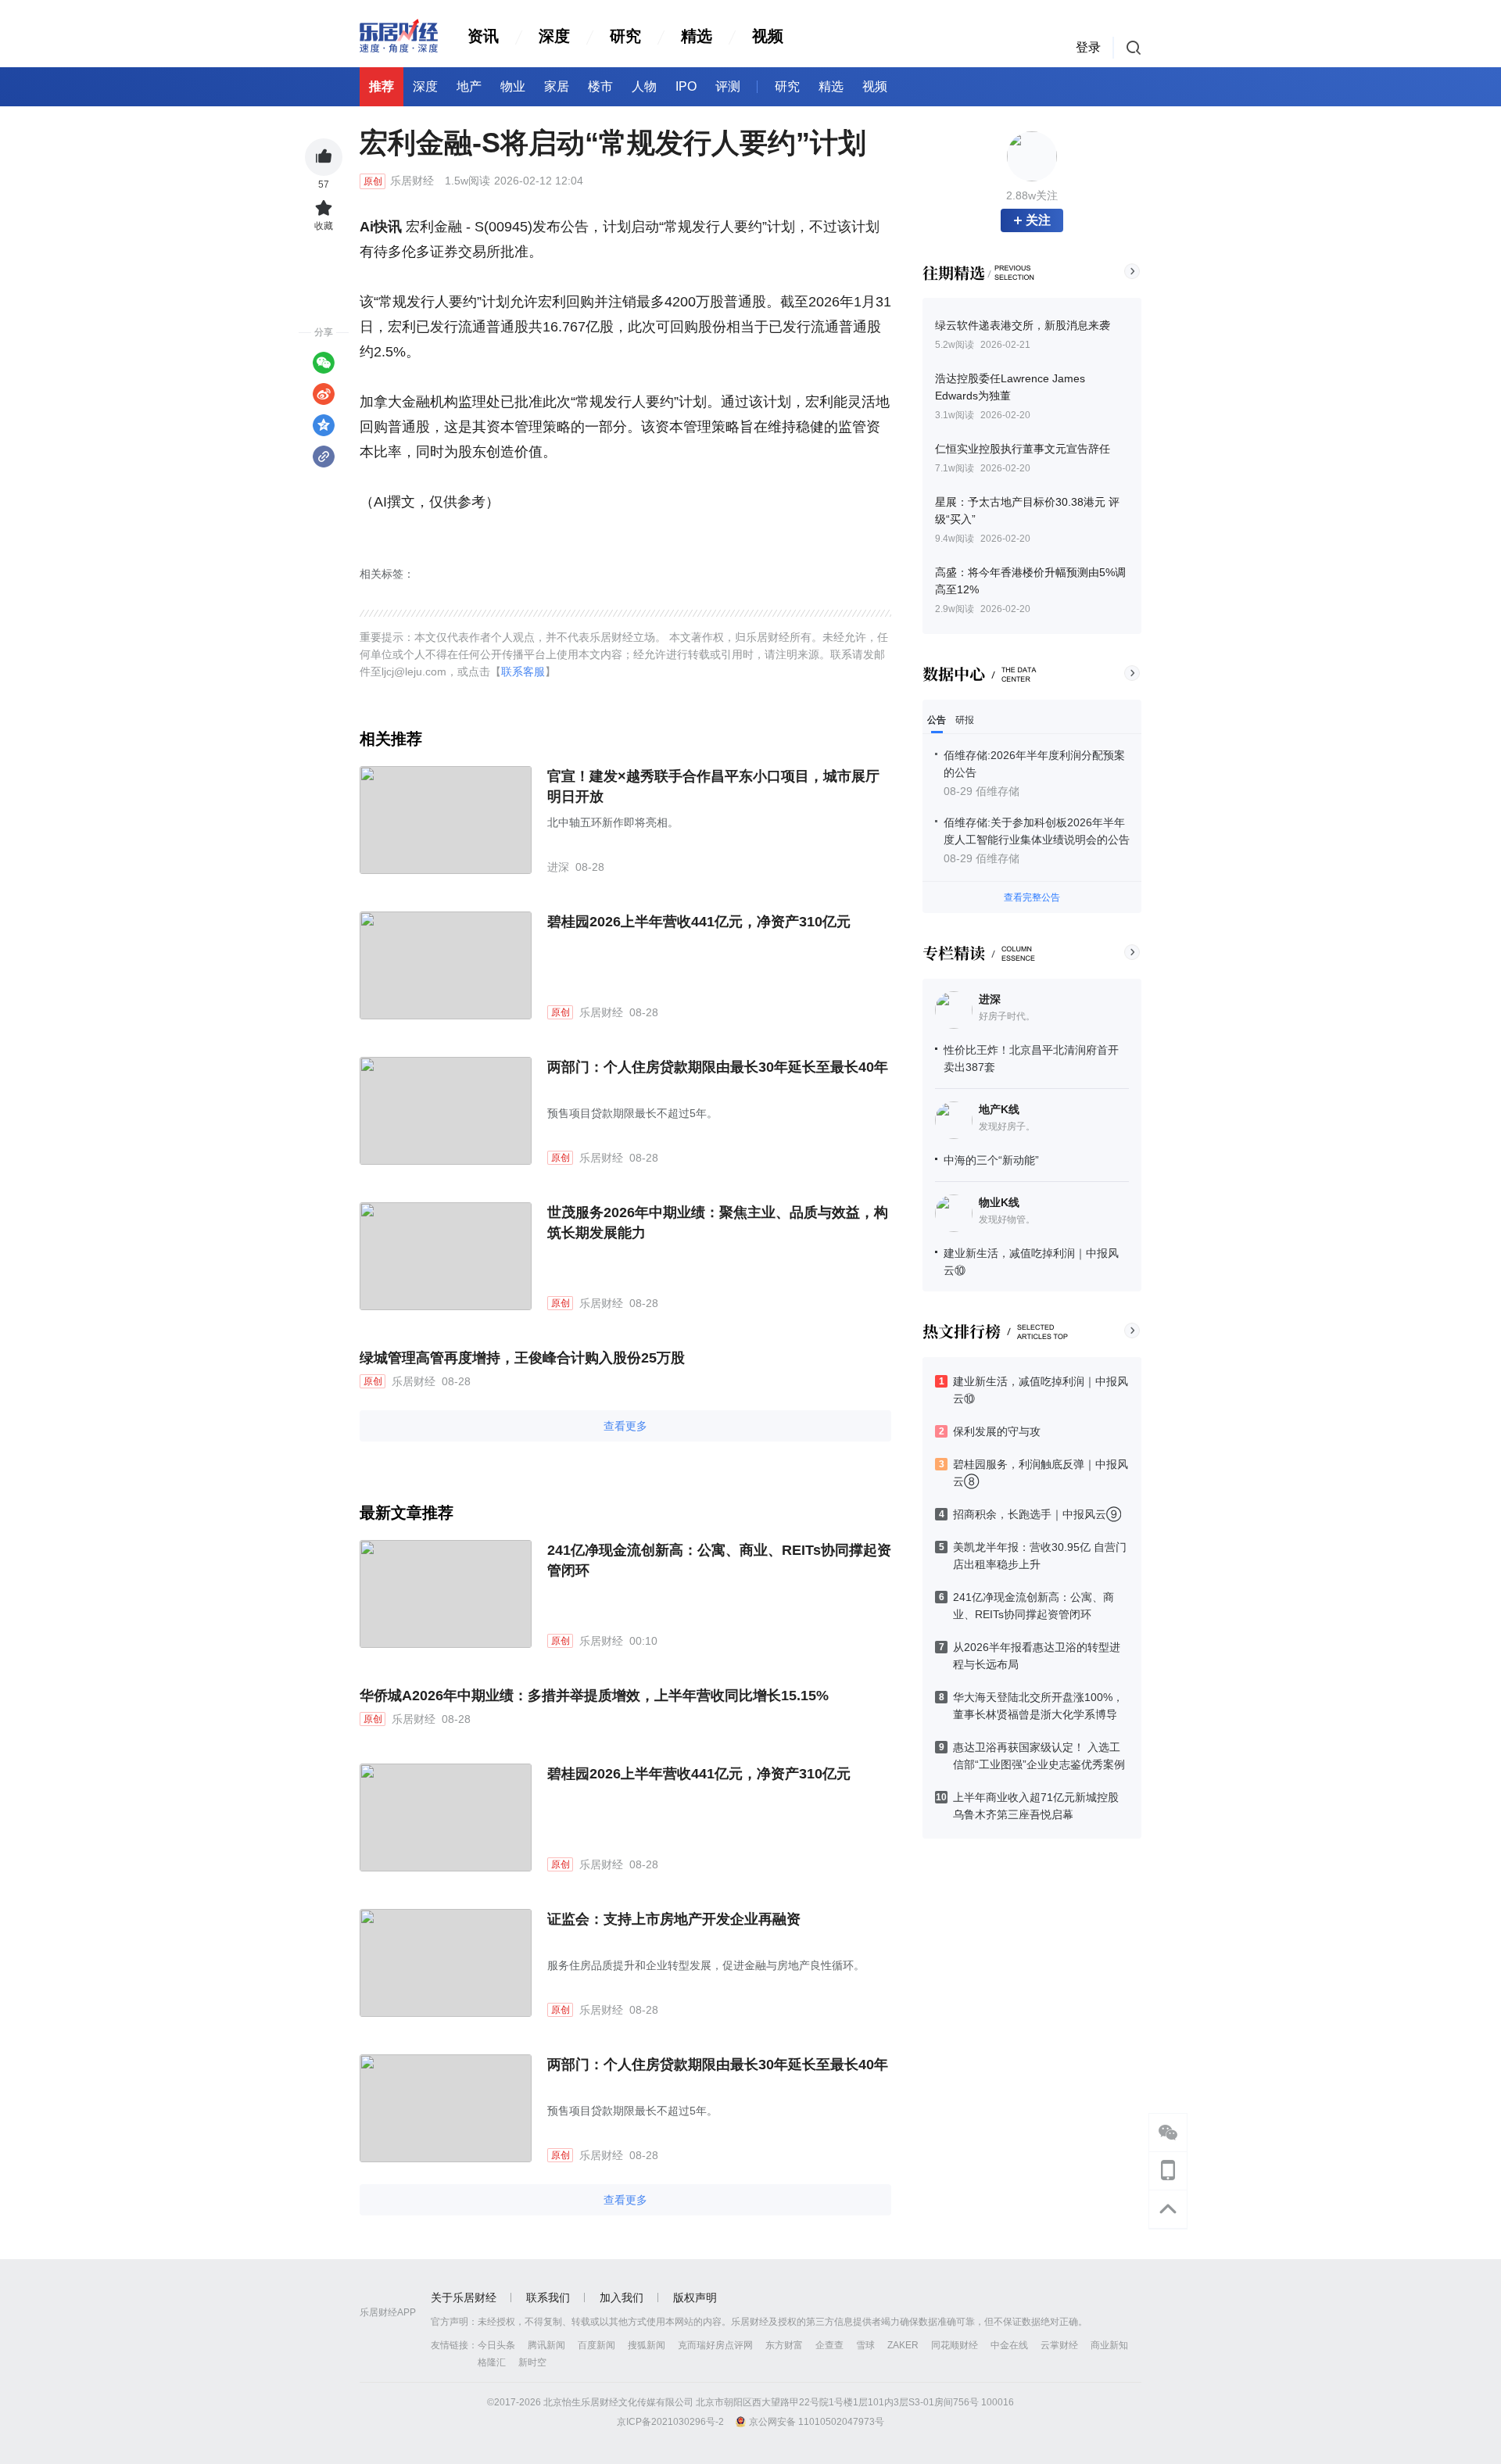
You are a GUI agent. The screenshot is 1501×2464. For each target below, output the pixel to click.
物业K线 (999, 1202)
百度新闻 (596, 2345)
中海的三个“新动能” (991, 1160)
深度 (554, 36)
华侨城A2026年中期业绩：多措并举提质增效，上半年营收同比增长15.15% (594, 1696)
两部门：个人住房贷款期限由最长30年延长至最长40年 (718, 1067)
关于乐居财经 (464, 2297)
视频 (768, 36)
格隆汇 (492, 2362)
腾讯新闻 (546, 2345)
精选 (697, 36)
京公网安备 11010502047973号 (817, 2422)
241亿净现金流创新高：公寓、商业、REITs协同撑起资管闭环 (719, 1560)
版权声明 (695, 2297)
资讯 (483, 36)
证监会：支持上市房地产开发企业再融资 (674, 1919)
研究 (625, 36)
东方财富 (784, 2345)
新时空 (532, 2362)
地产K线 (999, 1109)
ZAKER (903, 2345)
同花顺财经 (955, 2345)
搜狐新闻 (647, 2345)
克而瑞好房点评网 (715, 2345)
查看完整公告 (1032, 897)
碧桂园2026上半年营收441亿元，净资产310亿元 (699, 922)
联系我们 (548, 2297)
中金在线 (1009, 2345)
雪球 (865, 2345)
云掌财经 (1059, 2345)
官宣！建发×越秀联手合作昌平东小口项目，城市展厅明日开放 (713, 786)
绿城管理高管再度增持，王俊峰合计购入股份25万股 (522, 1358)
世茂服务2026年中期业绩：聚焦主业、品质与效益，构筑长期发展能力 (718, 1223)
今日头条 (496, 2345)
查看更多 (625, 1426)
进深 (990, 999)
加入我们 (622, 2297)
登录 (1088, 47)
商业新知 (1109, 2345)
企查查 (829, 2345)
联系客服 (523, 672)
